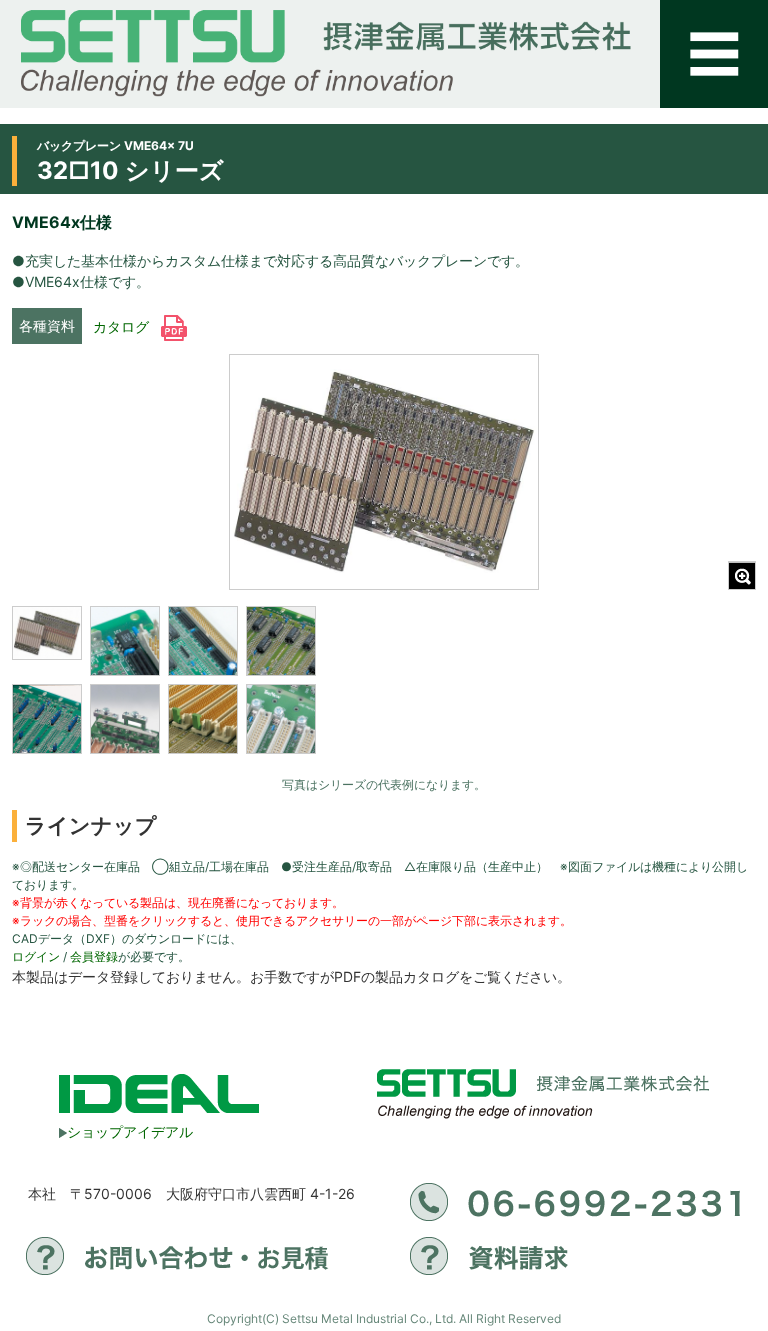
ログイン (36, 956)
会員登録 (94, 956)
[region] (167, 686)
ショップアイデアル (130, 1131)
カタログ (123, 327)
